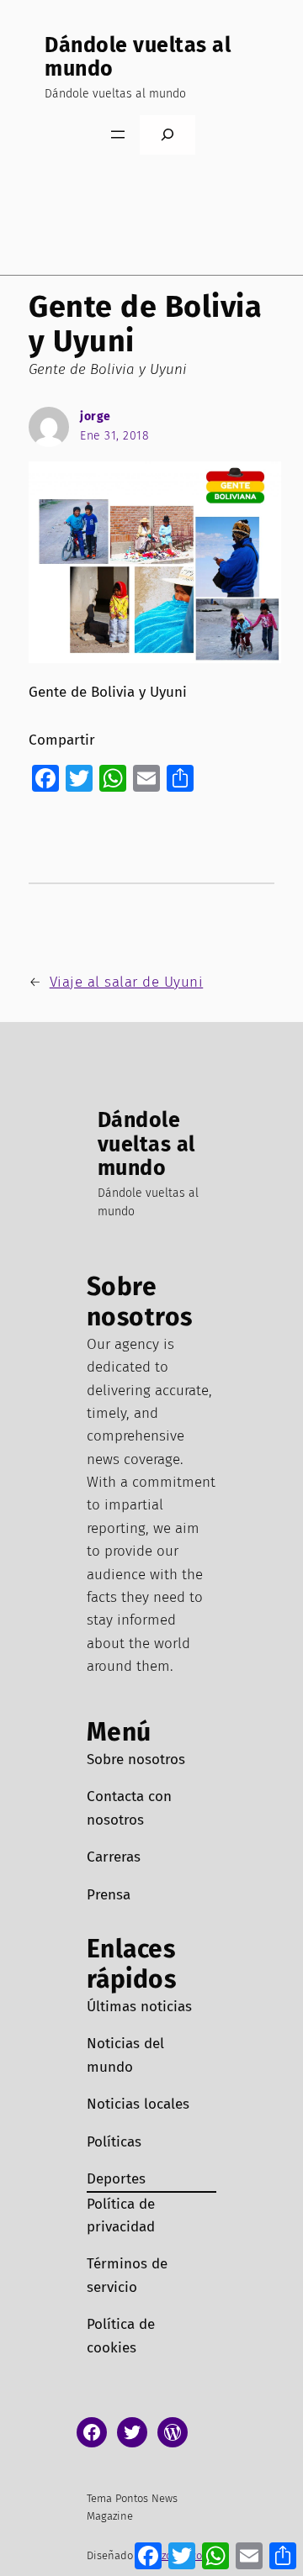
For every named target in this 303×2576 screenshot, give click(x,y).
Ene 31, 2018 (114, 436)
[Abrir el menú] (118, 134)
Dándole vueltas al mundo (138, 57)
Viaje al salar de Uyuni (127, 982)
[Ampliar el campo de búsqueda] (167, 135)
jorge (96, 416)
